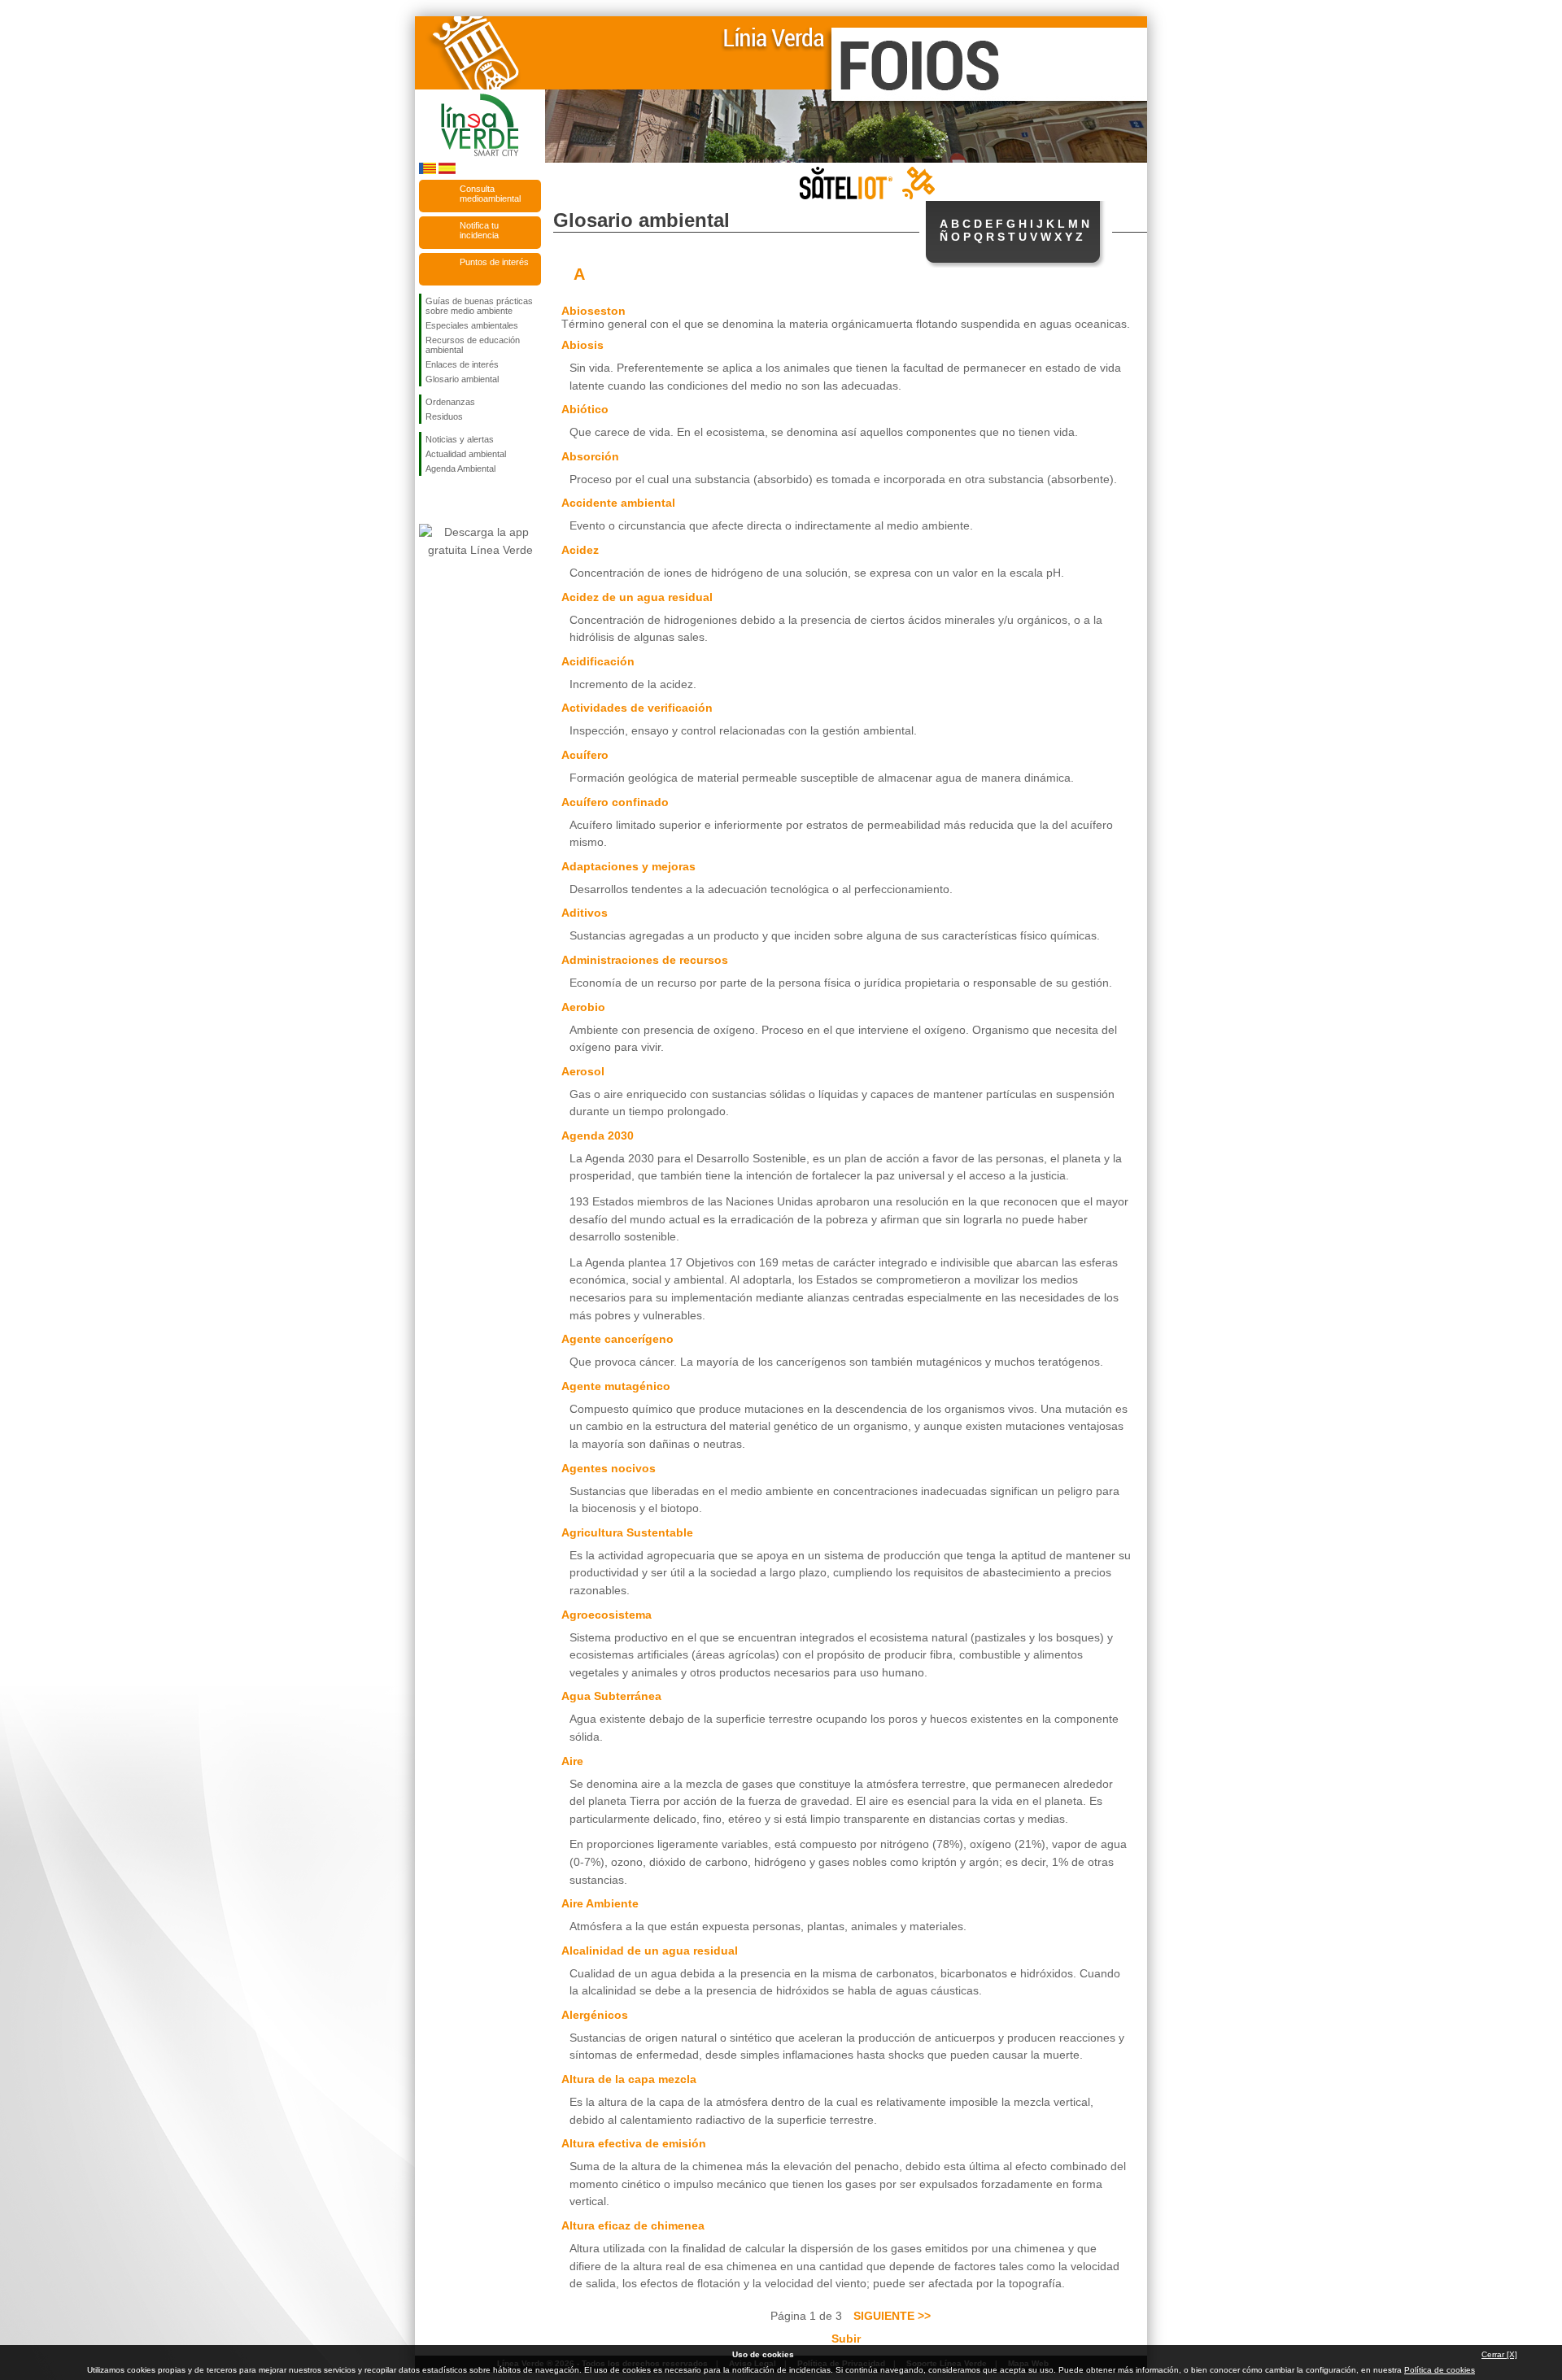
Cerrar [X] (1499, 2354)
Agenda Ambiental (460, 469)
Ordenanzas (450, 402)
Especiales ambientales (472, 325)
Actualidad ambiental (466, 454)
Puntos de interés (494, 262)
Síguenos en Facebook (429, 502)
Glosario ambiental (462, 379)
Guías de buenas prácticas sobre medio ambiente (479, 306)
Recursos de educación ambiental (473, 345)
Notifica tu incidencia (479, 230)
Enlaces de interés (462, 364)
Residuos (444, 416)
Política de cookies (1440, 2370)
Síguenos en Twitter (456, 502)
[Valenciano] (428, 171)
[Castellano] (447, 171)
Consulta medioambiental (490, 194)
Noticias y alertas (460, 439)
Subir (846, 2339)
